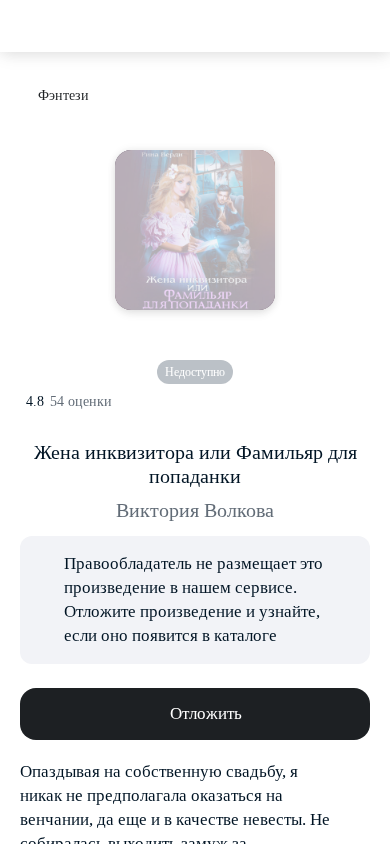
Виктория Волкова (195, 510)
